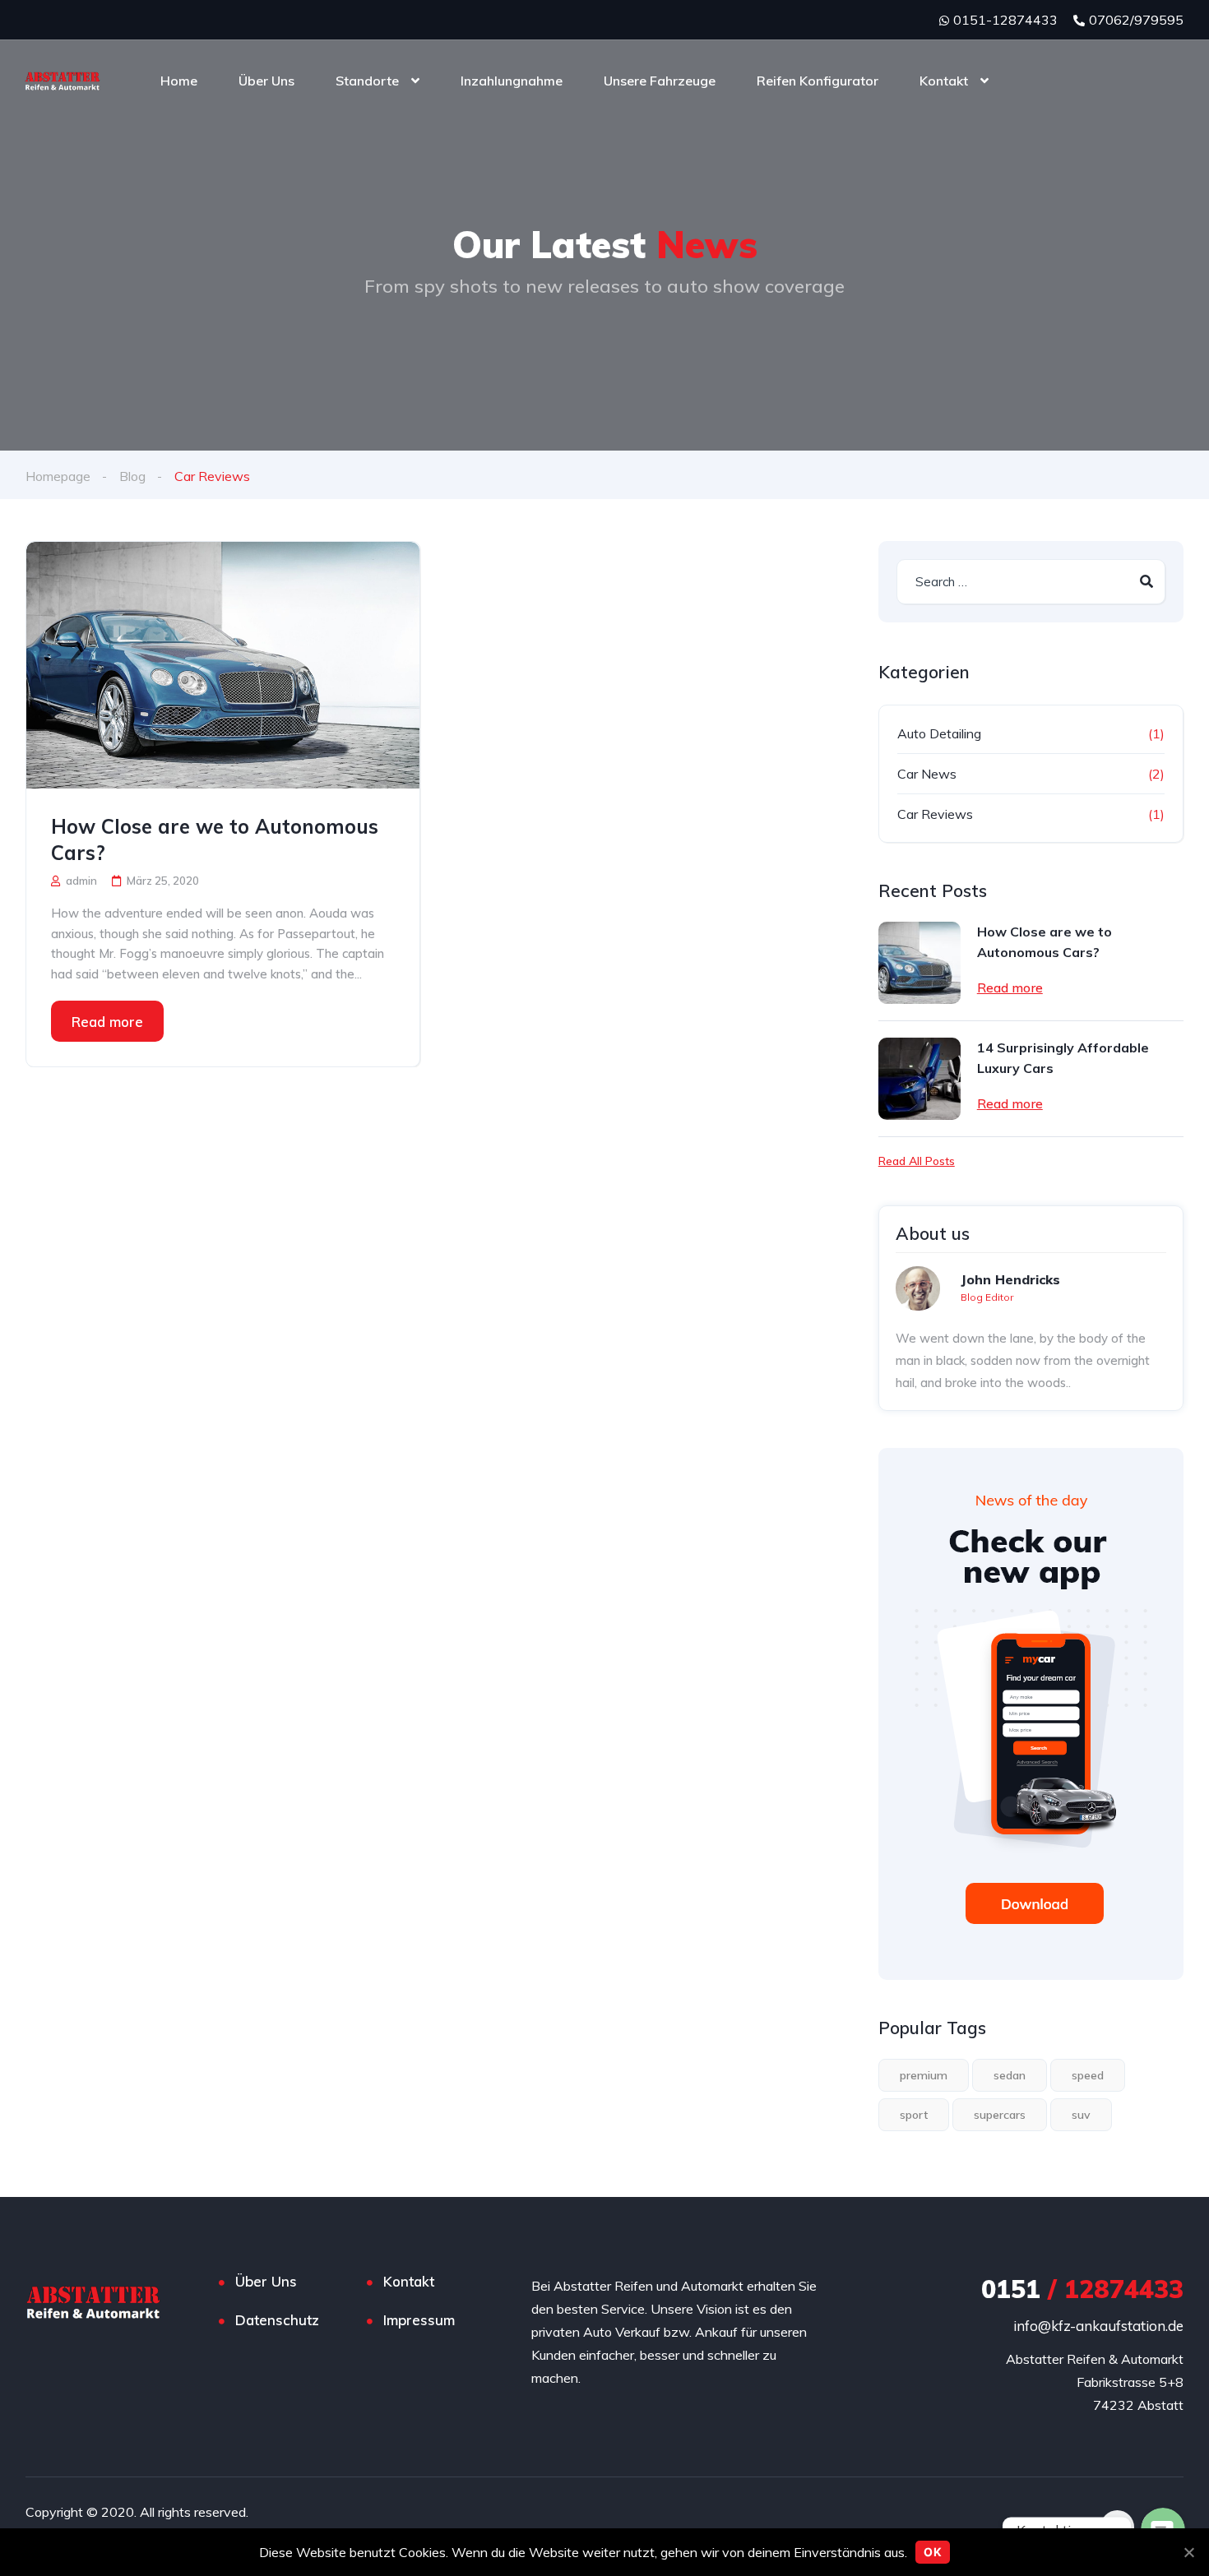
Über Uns (266, 81)
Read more (107, 1022)
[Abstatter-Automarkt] (63, 81)
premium (924, 2075)
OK (933, 2552)
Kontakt (944, 81)
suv (1081, 2115)
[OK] (1188, 2552)
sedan (1010, 2075)
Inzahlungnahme (512, 81)
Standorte (367, 81)
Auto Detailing (939, 733)
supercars (1000, 2115)
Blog (132, 476)
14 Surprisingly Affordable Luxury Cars (1063, 1058)
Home (179, 81)
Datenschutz (277, 2320)
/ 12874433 (1082, 2289)
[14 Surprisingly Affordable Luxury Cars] (919, 1079)
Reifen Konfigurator (818, 81)
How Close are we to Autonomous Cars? (215, 839)
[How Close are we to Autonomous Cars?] (223, 665)
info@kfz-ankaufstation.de (1098, 2326)
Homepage (58, 476)
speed (1088, 2075)
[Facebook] (1117, 2527)
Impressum (419, 2320)
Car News (927, 774)
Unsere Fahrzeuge (660, 81)
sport (914, 2115)
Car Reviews (935, 814)
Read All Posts (917, 1161)
